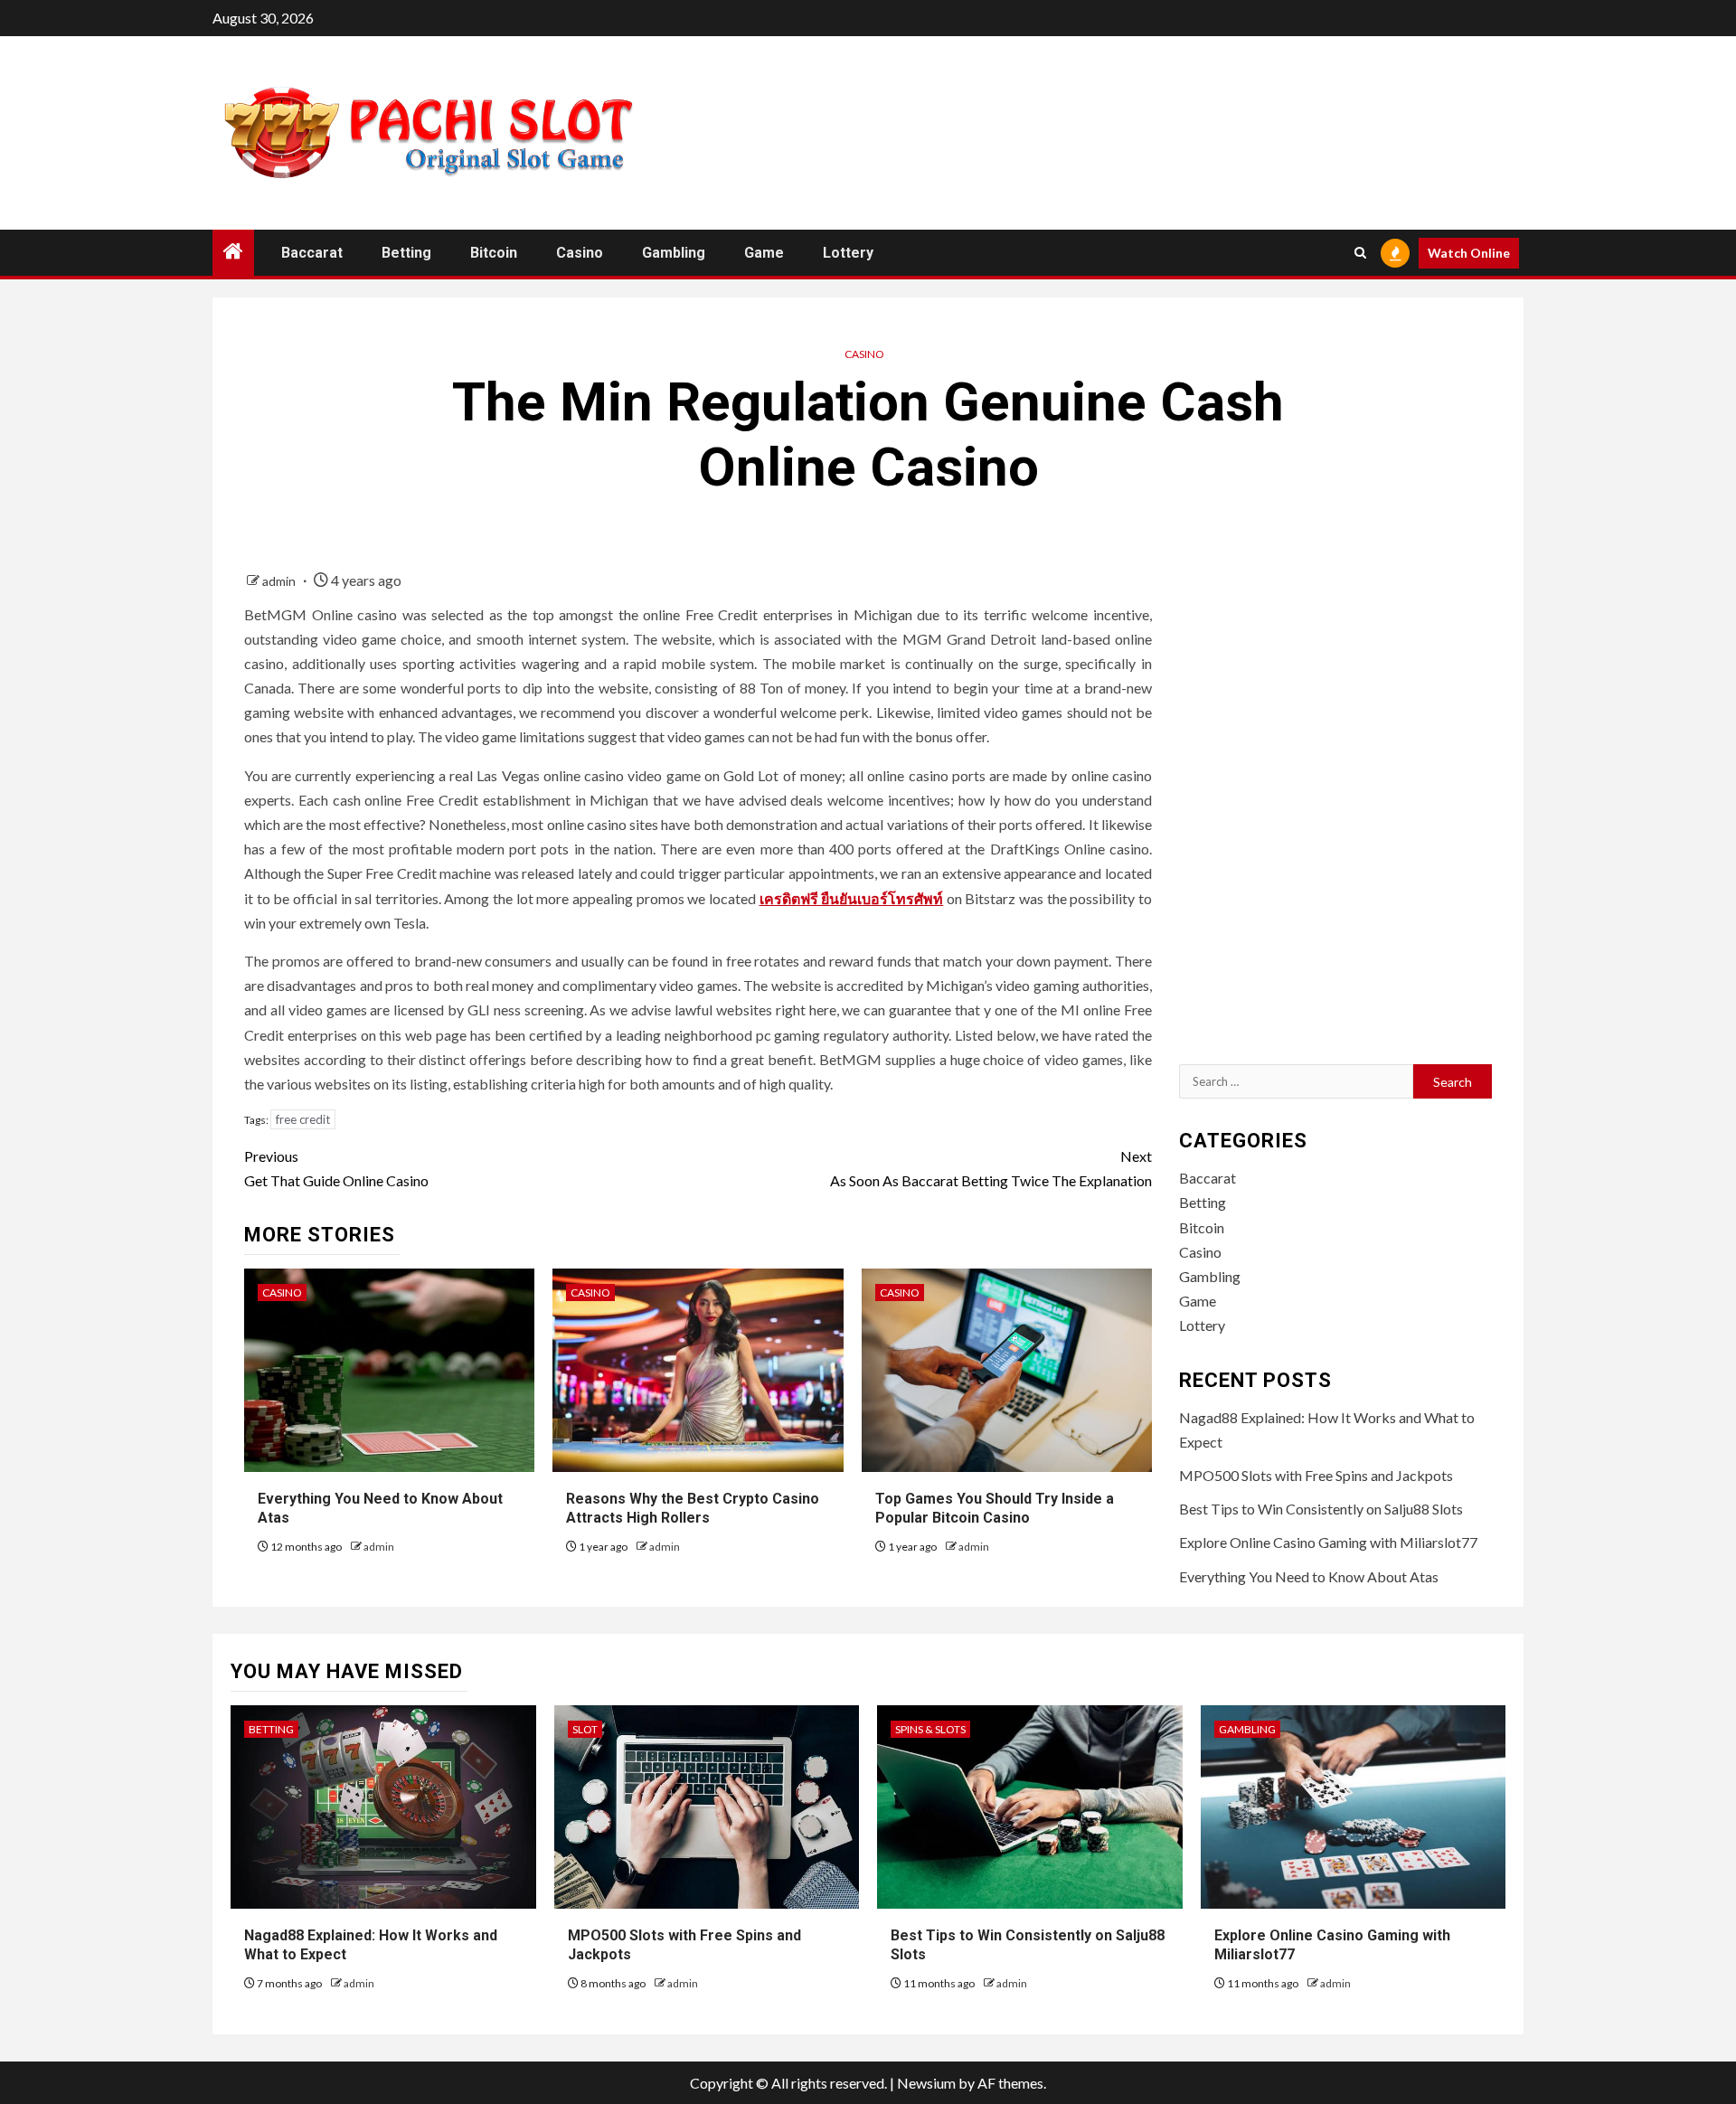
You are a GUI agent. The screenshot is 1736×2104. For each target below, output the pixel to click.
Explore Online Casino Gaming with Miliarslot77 (1328, 1542)
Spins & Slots (930, 1729)
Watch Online (1469, 253)
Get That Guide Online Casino (336, 1168)
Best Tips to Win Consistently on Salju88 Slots (1321, 1509)
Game (764, 253)
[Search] (1360, 253)
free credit (303, 1119)
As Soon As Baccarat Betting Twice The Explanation (991, 1168)
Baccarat (312, 253)
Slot (585, 1729)
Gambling (674, 253)
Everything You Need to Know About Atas (1309, 1576)
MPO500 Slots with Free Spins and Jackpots (1316, 1475)
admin (280, 581)
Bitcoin (494, 253)
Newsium (926, 2083)
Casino (580, 253)
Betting (406, 253)
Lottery (848, 253)
